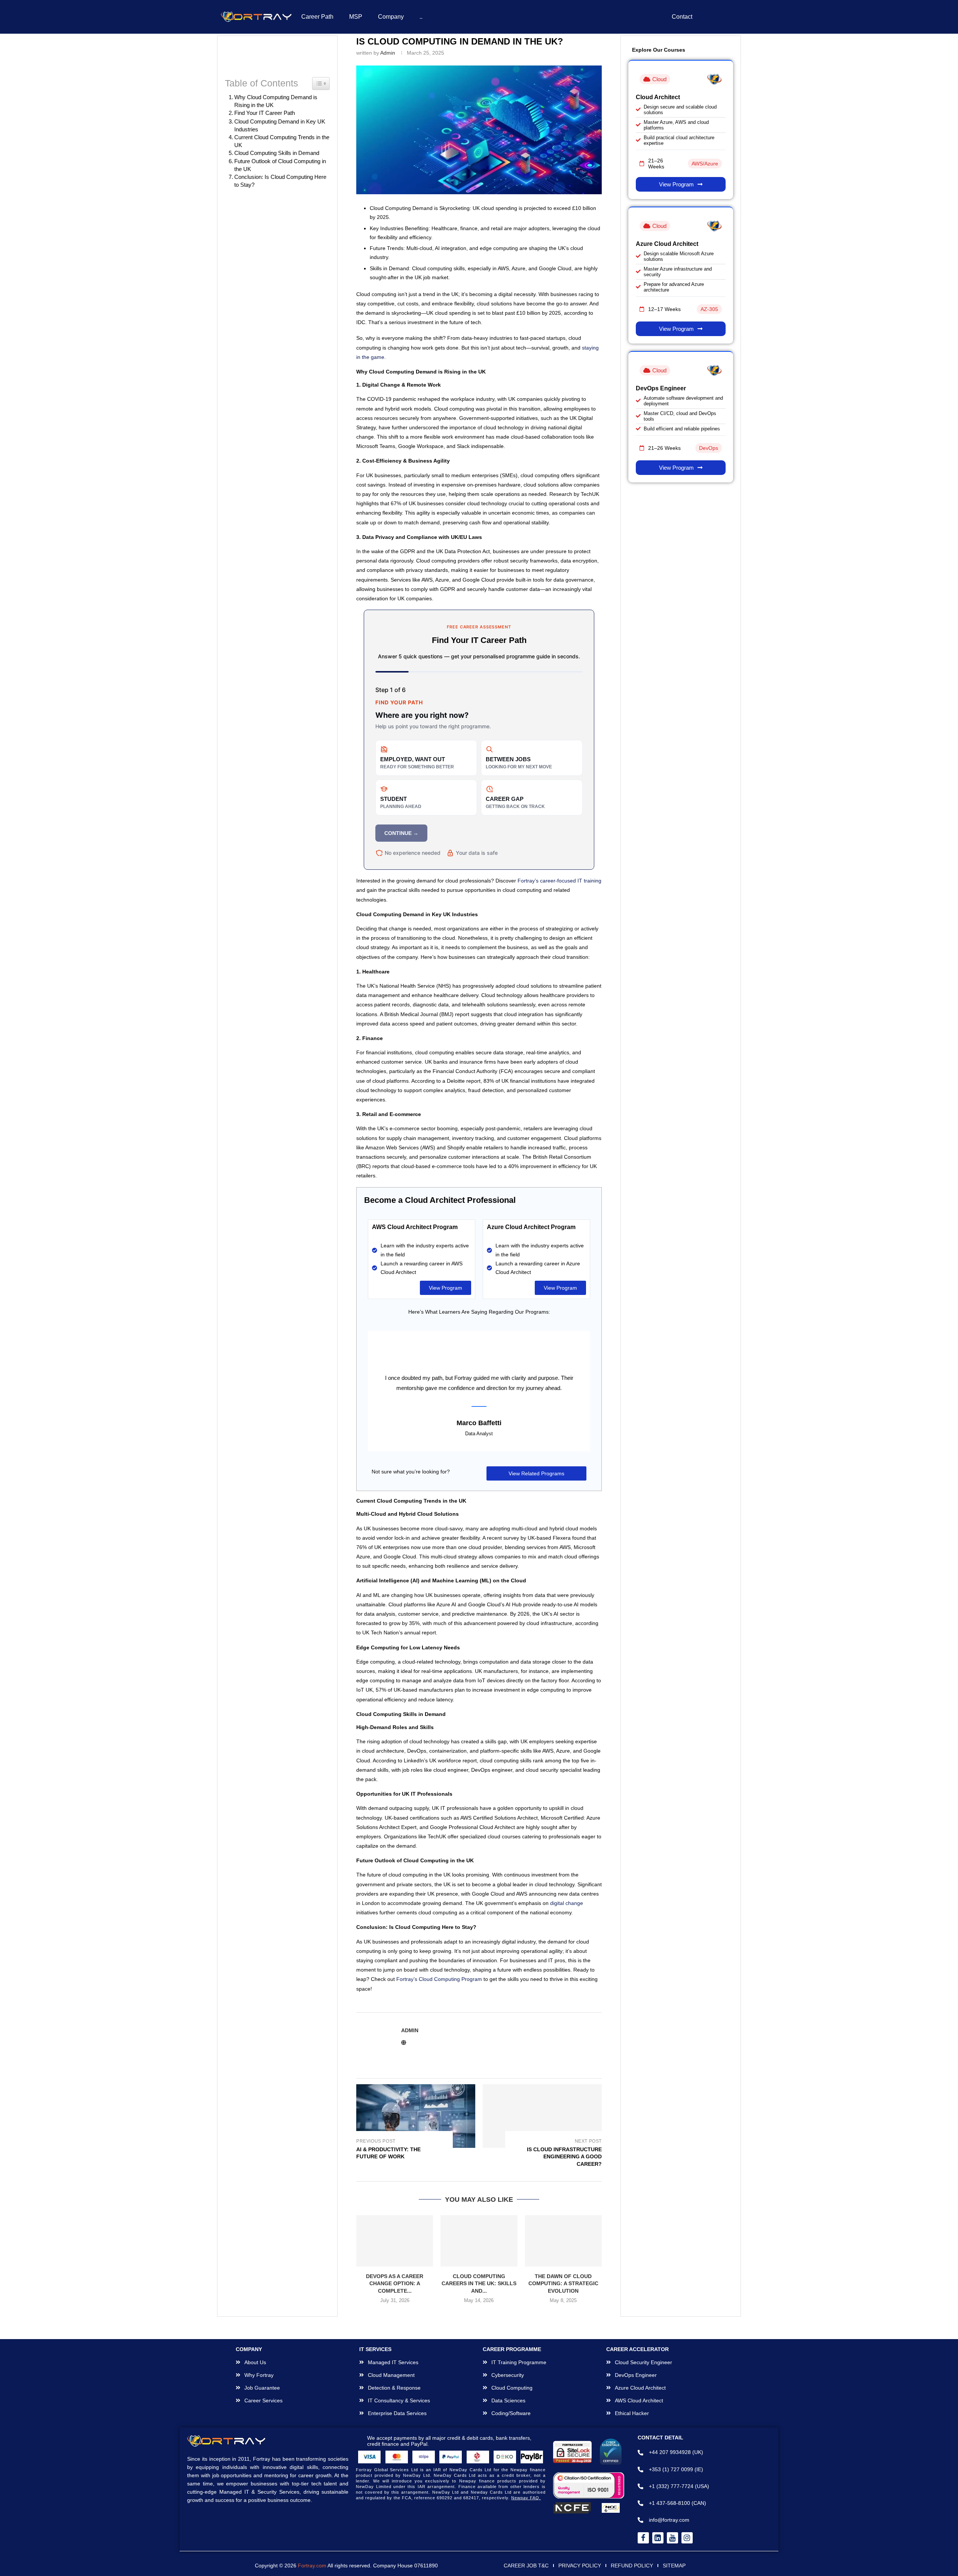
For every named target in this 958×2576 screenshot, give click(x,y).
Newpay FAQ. (526, 2539)
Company (391, 17)
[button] (366, 2294)
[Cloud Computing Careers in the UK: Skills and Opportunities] (479, 2271)
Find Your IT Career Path (265, 113)
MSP (356, 17)
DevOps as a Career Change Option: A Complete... (395, 2314)
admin (388, 53)
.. (421, 17)
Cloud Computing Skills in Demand (277, 153)
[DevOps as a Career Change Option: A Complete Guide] (395, 2271)
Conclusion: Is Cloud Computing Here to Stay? (280, 181)
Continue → (401, 833)
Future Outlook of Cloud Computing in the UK (280, 165)
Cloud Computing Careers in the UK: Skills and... (479, 2314)
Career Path (317, 17)
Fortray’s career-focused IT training (559, 881)
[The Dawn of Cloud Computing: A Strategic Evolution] (563, 2271)
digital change (567, 1933)
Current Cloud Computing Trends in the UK (282, 141)
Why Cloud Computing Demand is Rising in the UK (279, 101)
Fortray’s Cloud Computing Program (439, 2009)
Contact (682, 17)
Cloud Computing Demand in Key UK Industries (280, 126)
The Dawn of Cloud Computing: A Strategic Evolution (563, 2314)
